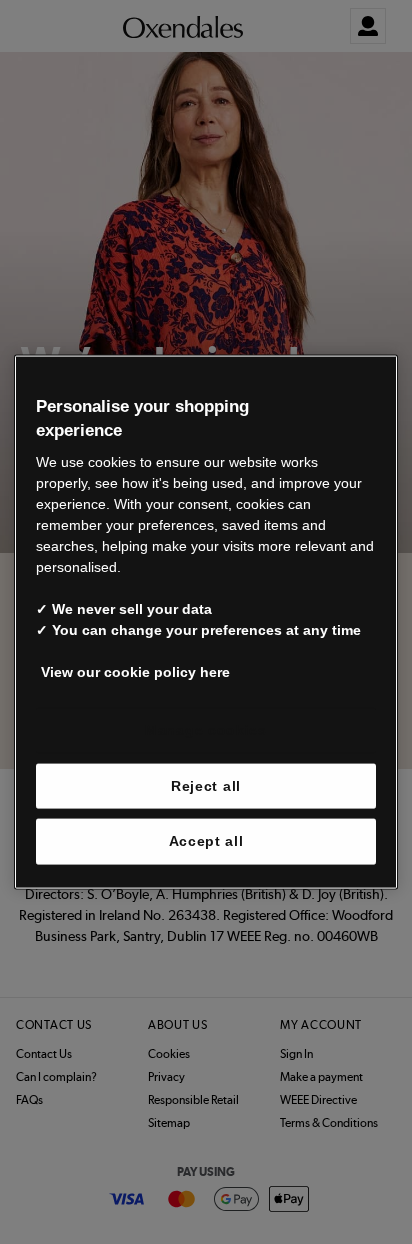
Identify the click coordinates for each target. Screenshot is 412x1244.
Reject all (206, 785)
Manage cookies (206, 730)
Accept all (206, 841)
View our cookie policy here (135, 672)
